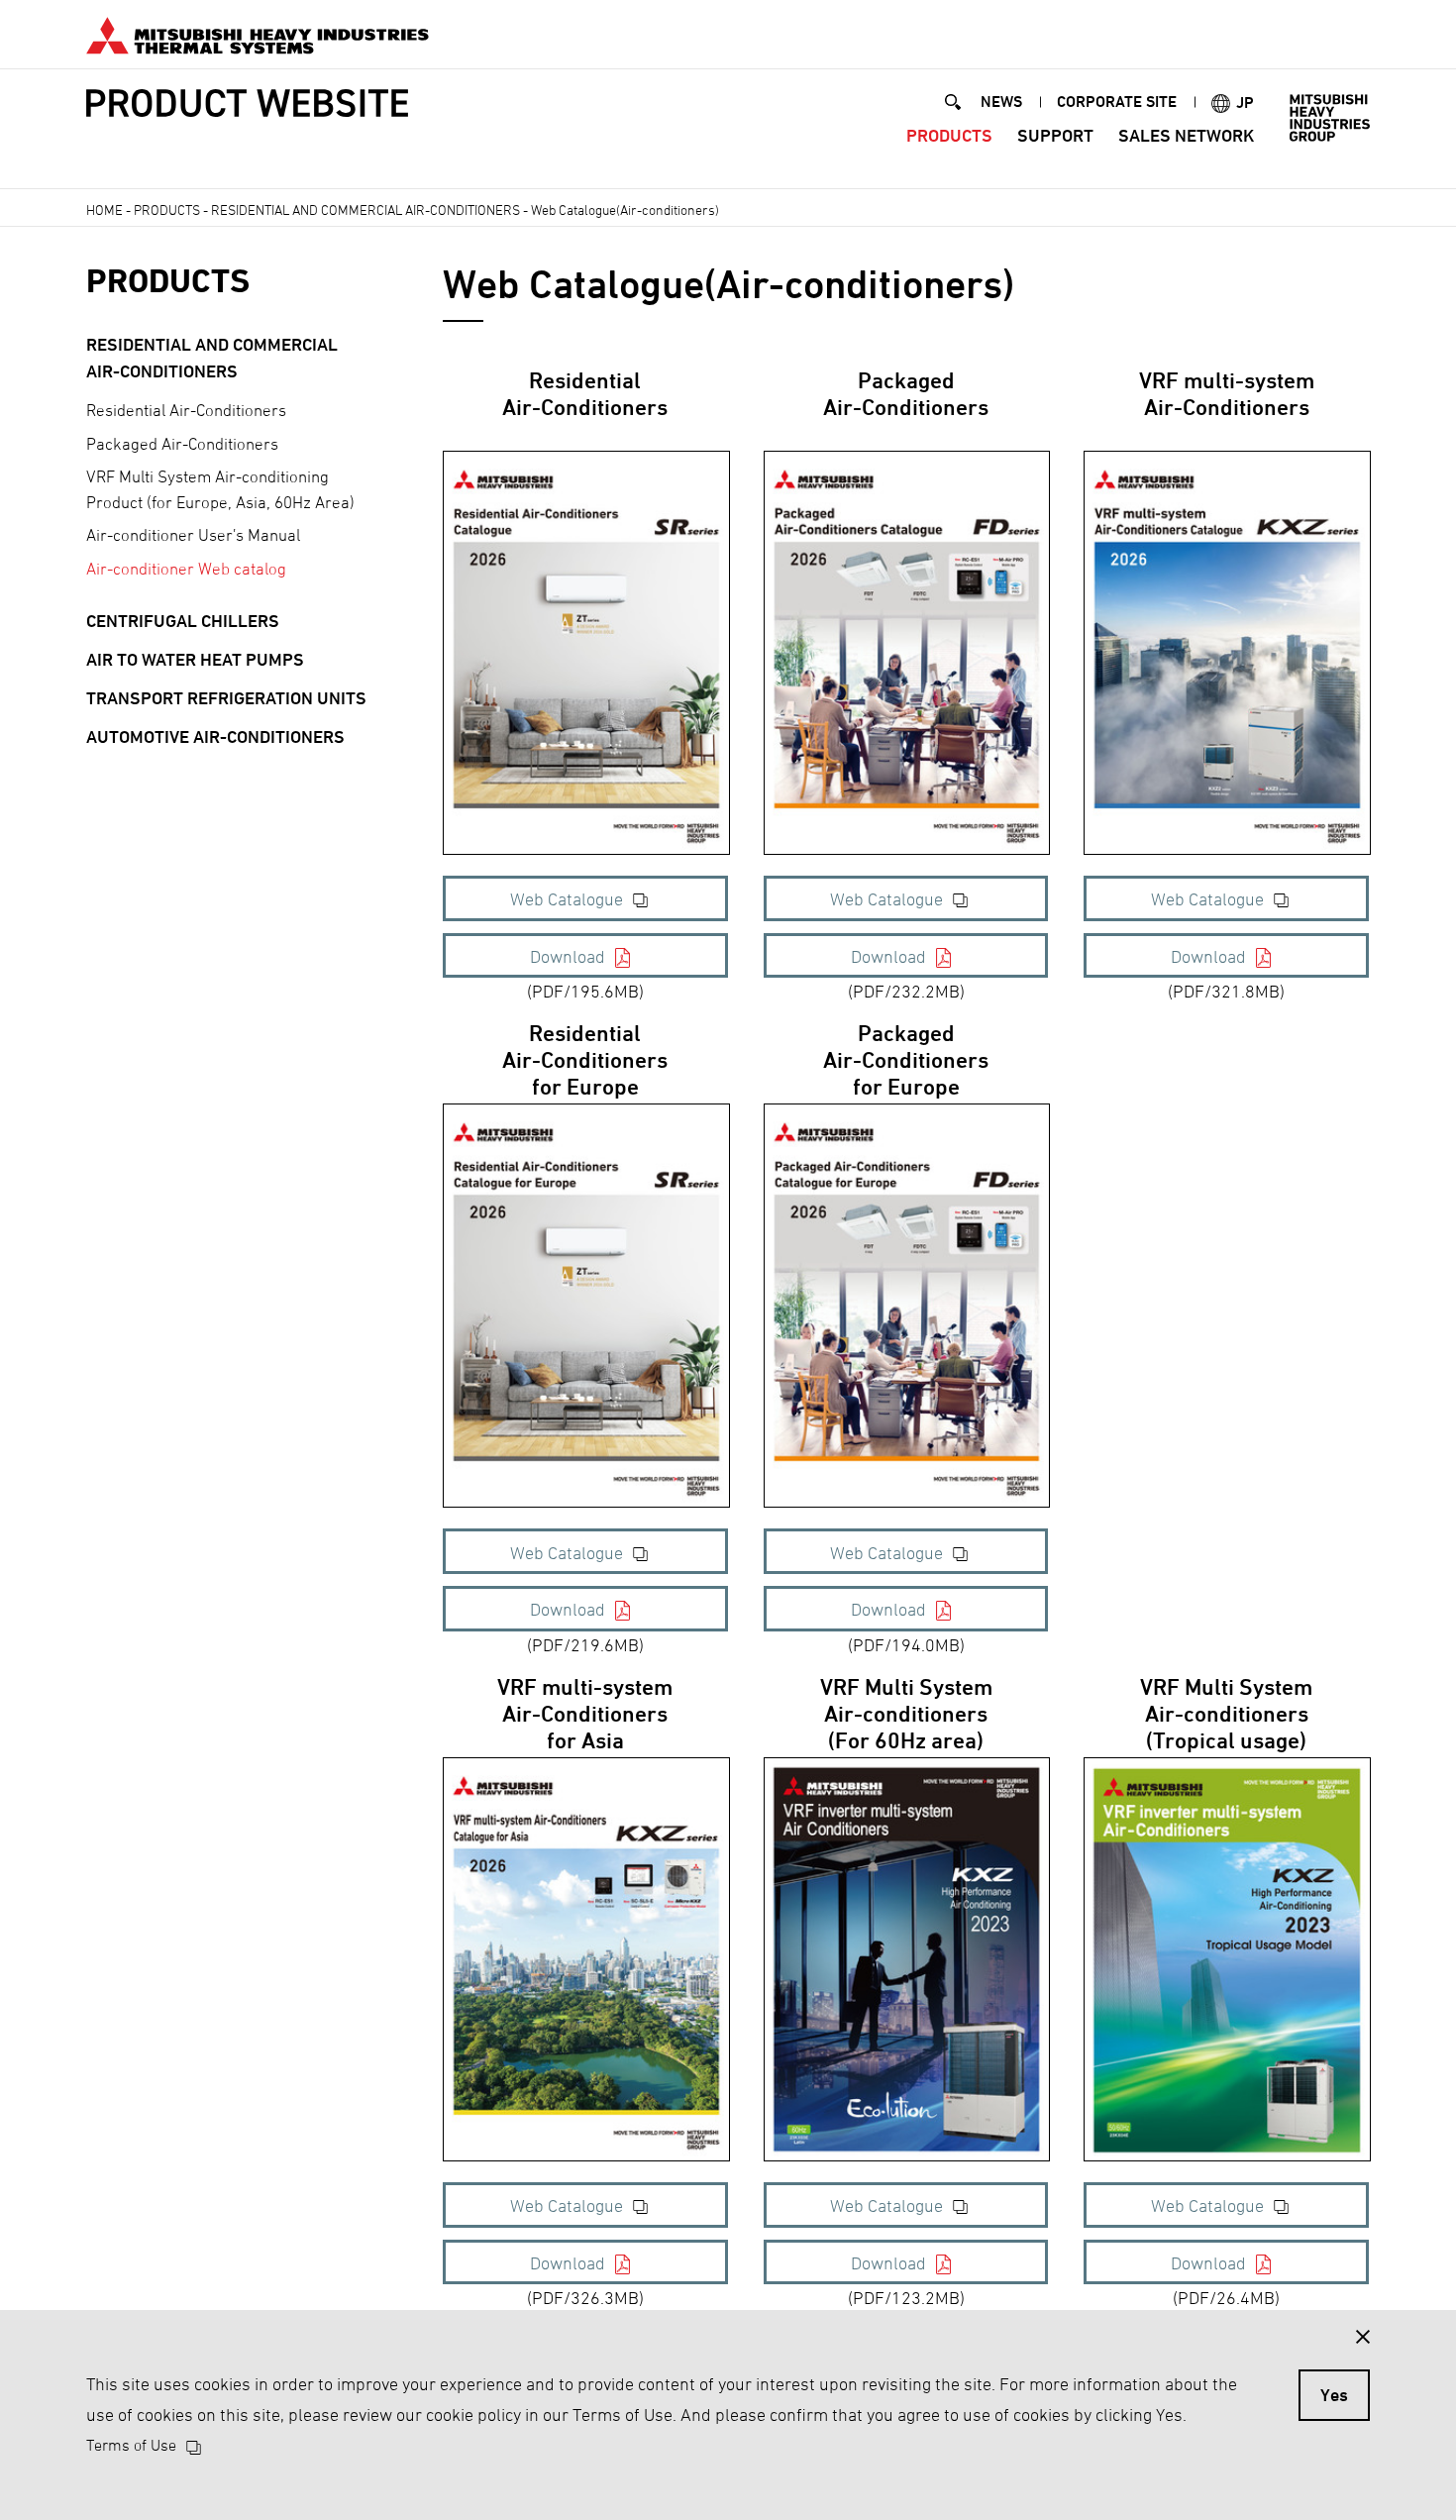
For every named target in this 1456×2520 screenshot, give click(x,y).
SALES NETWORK (1186, 135)
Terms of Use (131, 2445)
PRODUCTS (949, 135)
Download (568, 956)
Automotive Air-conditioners (215, 736)
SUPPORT (1055, 135)
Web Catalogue (567, 899)
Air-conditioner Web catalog (186, 569)
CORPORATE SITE (1117, 102)
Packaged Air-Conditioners (182, 444)
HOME (104, 210)
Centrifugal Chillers (183, 621)
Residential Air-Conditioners (186, 410)
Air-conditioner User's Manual (193, 535)
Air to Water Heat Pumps (195, 659)
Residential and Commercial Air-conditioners (365, 210)
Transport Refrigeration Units (226, 698)
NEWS (1001, 102)
